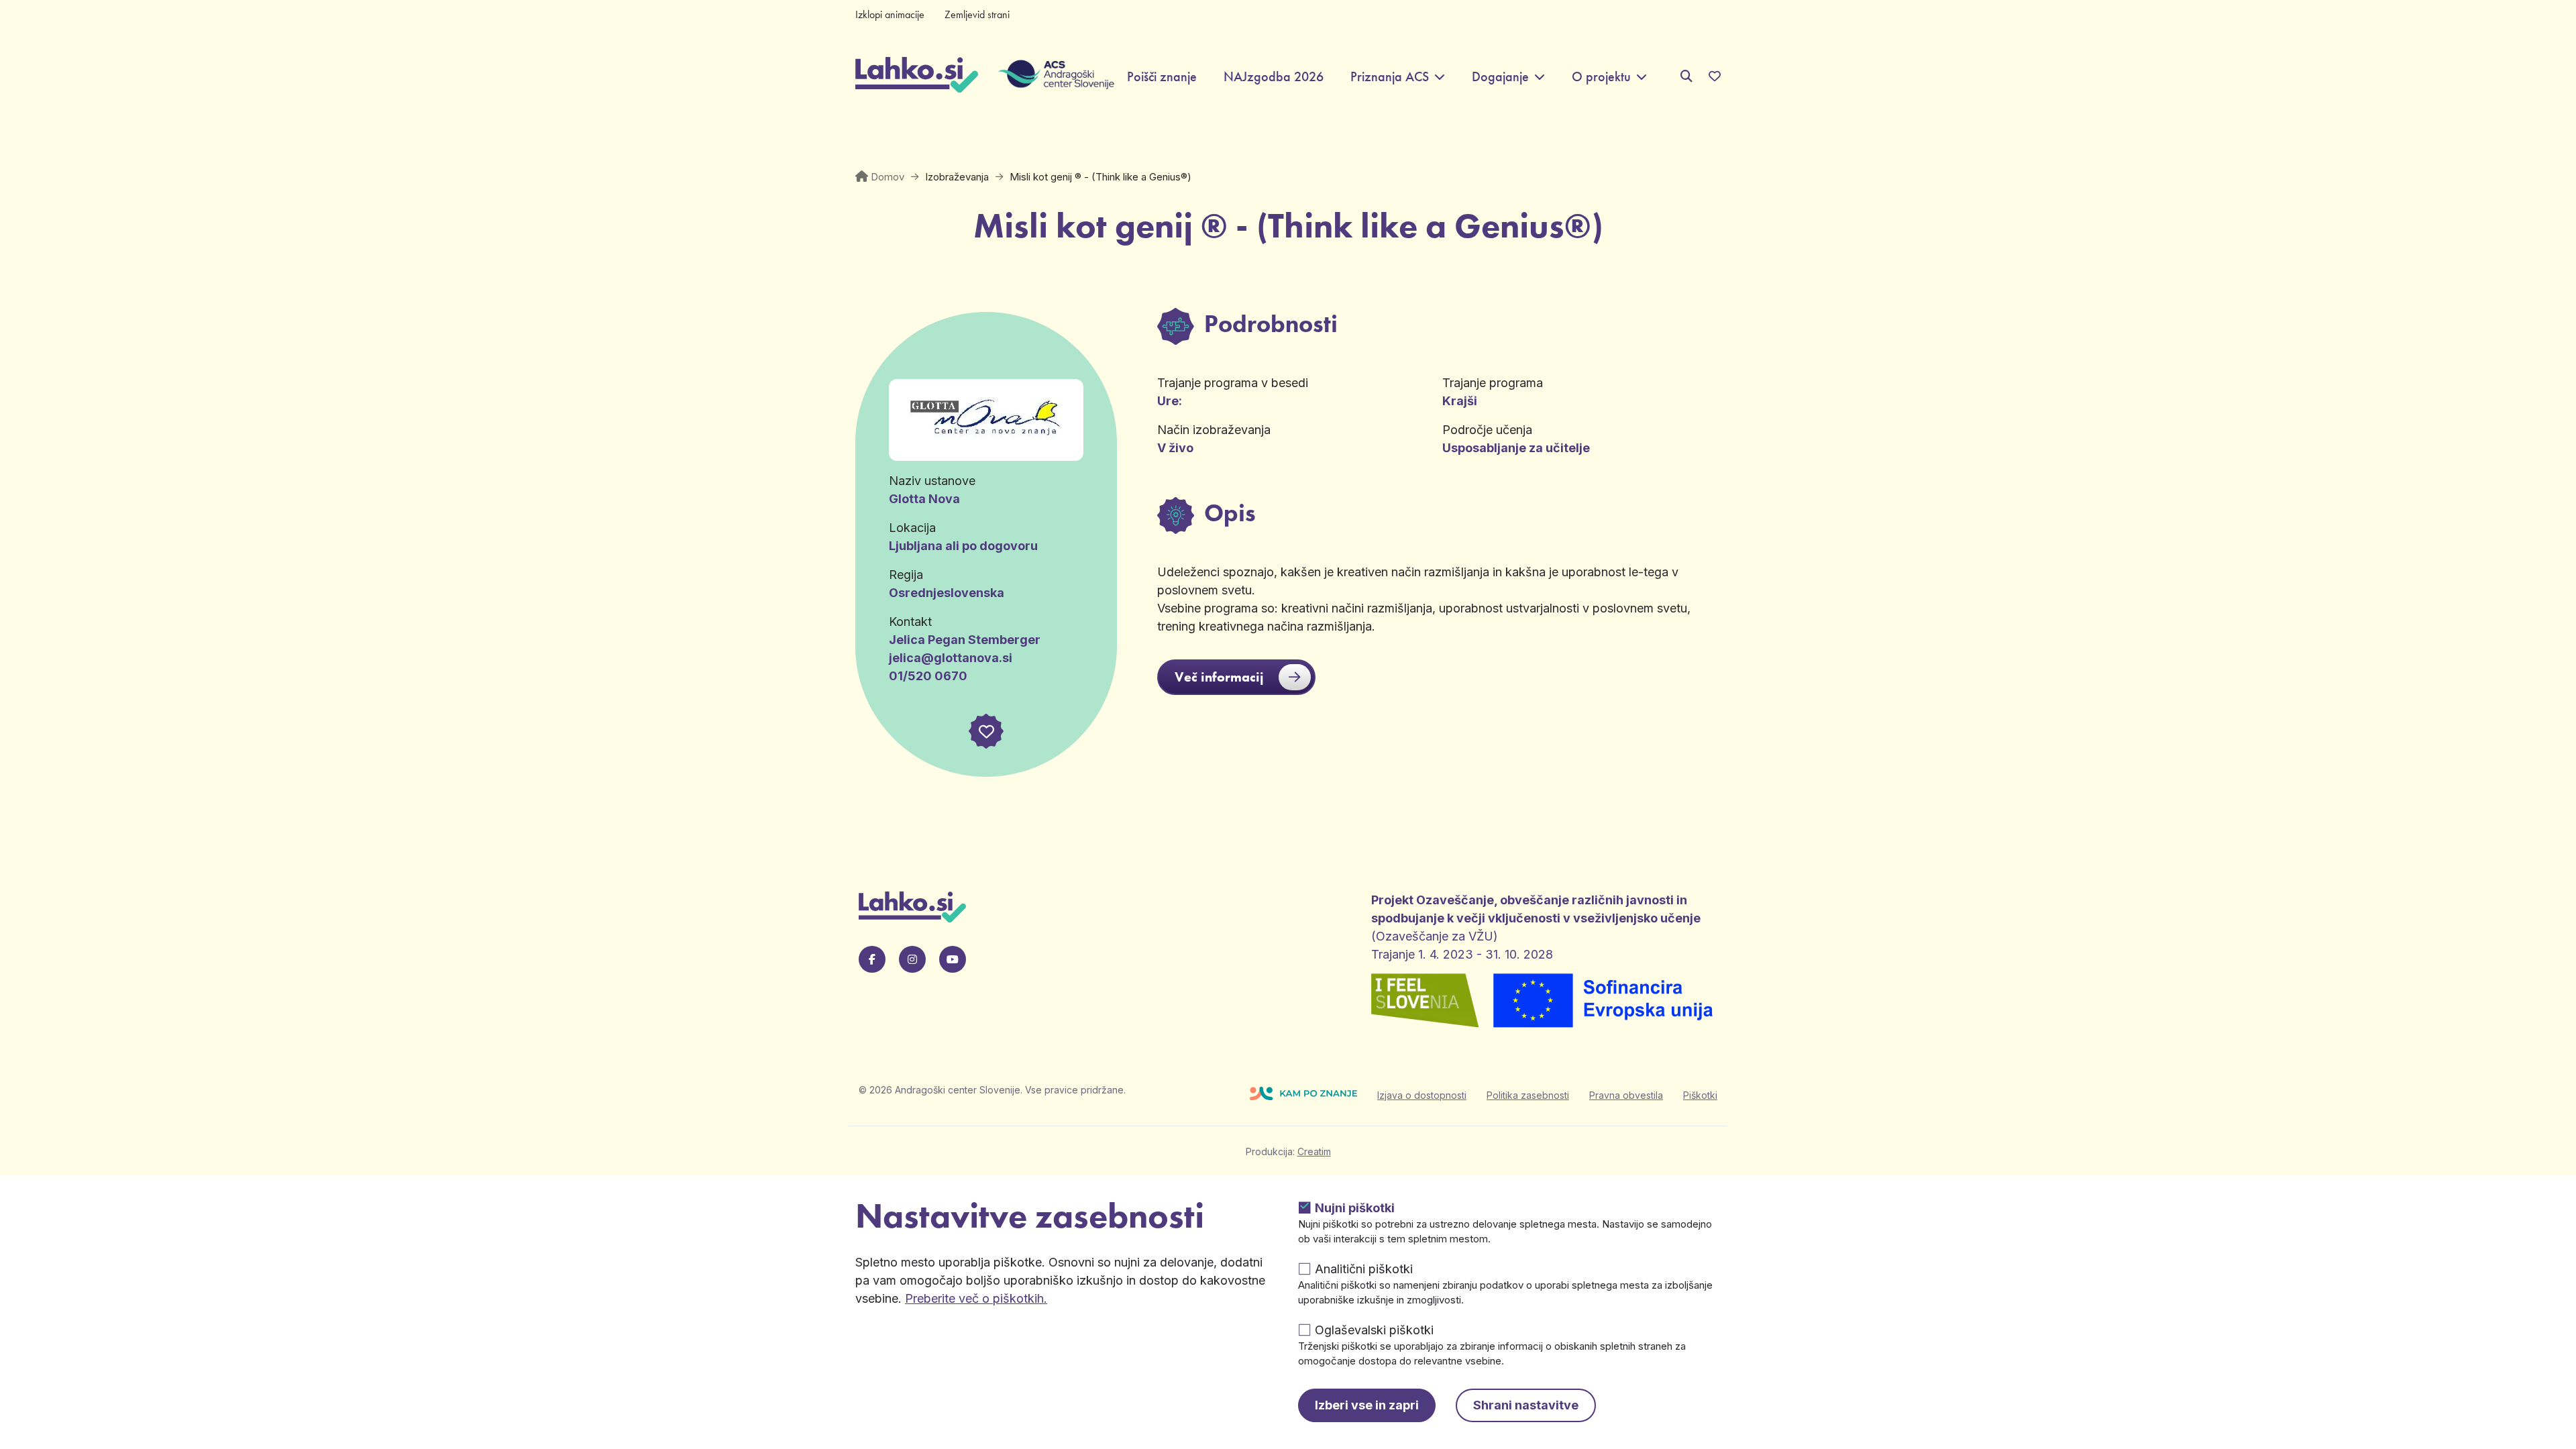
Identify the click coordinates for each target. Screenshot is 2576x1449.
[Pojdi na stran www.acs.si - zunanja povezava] (1046, 76)
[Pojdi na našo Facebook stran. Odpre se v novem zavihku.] (872, 959)
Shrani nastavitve (1526, 1405)
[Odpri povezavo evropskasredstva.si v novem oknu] (1604, 1002)
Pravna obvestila (1626, 1095)
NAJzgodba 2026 (1274, 77)
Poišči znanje (1162, 77)
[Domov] (917, 76)
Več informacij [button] (1219, 677)
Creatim (1314, 1151)
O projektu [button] (1601, 77)
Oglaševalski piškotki (1374, 1330)
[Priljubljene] (1715, 76)
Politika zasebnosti (1528, 1095)
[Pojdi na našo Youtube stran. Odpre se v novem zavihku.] (953, 959)
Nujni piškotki (1355, 1208)
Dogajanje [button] (1500, 77)
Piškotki (1700, 1095)
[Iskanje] (1686, 76)
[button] (986, 731)
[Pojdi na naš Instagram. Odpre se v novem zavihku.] (912, 959)
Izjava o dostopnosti (1422, 1095)
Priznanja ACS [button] (1390, 77)
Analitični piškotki (1364, 1269)
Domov (888, 177)
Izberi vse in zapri (1367, 1405)
